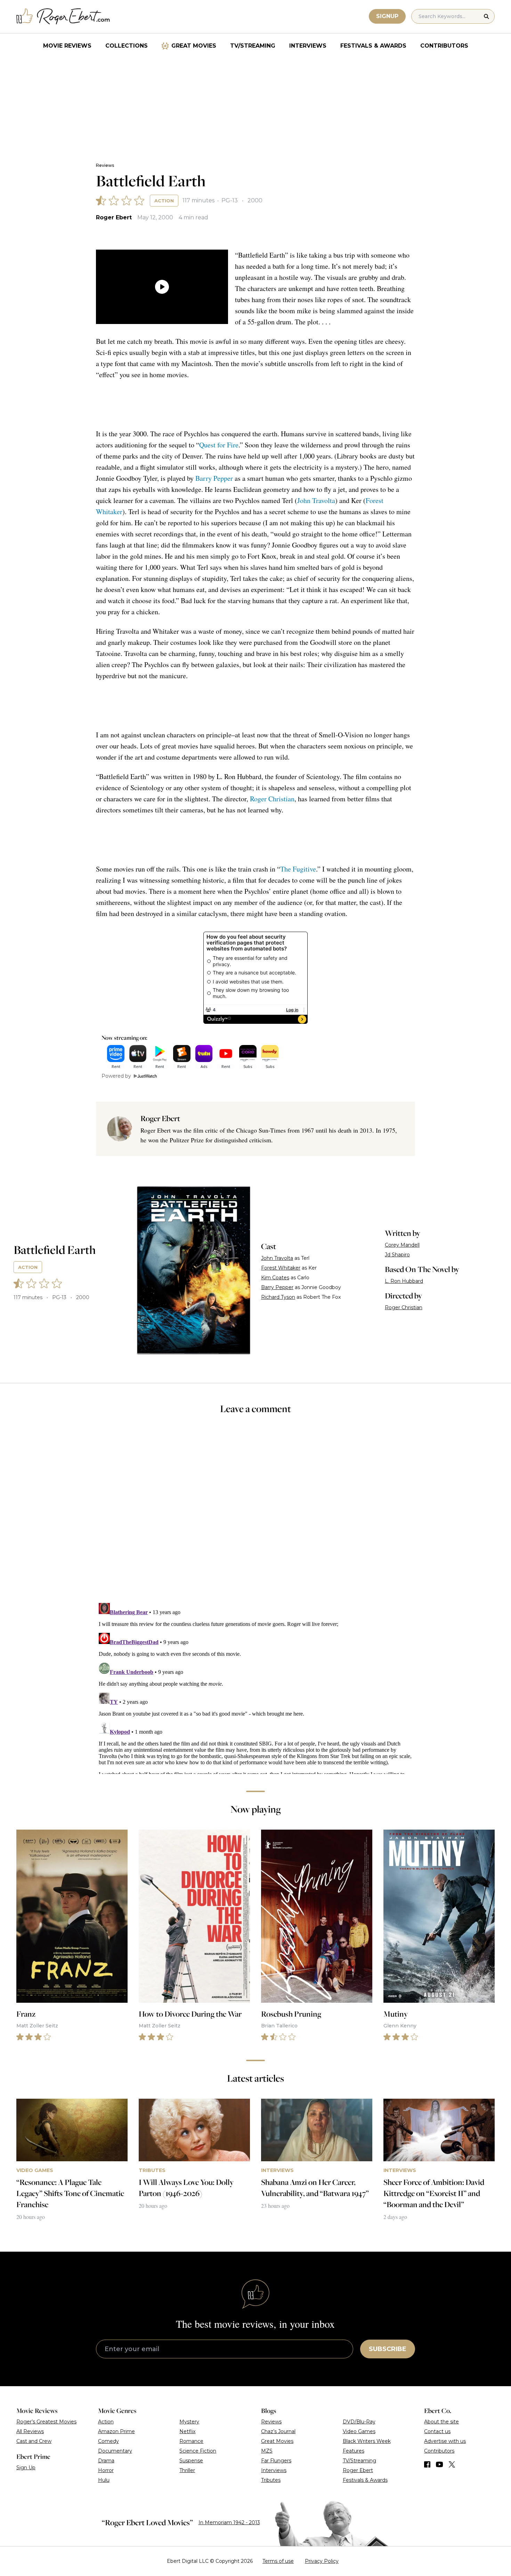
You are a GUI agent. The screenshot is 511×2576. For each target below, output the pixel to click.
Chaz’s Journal (278, 2431)
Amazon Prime (116, 2431)
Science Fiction (198, 2451)
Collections (127, 46)
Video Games (359, 2431)
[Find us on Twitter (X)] (452, 2464)
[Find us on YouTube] (440, 2464)
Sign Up (26, 2468)
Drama (106, 2461)
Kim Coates (275, 1278)
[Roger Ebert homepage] (63, 17)
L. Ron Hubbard (404, 1281)
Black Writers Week (367, 2441)
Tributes (271, 2480)
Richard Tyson (278, 1297)
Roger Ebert (114, 217)
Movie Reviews (67, 46)
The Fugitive (298, 869)
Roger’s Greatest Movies (46, 2422)
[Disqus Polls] (255, 1513)
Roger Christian (272, 799)
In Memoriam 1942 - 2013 (229, 2522)
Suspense (191, 2461)
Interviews (308, 46)
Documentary (115, 2451)
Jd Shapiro (397, 1255)
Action (164, 201)
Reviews (105, 165)
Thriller (187, 2470)
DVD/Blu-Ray (359, 2422)
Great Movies (194, 46)
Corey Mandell (402, 1245)
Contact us (437, 2431)
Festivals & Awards (373, 46)
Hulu (104, 2480)
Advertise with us (445, 2441)
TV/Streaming (253, 46)
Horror (106, 2470)
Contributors (444, 46)
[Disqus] (255, 1687)
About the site (441, 2422)
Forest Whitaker (281, 1268)
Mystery (189, 2422)
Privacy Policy (322, 2561)
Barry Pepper (214, 478)
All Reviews (30, 2431)
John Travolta (316, 500)
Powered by (116, 1076)
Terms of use (278, 2561)
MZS (267, 2451)
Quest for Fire (219, 445)
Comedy (108, 2441)
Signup (387, 16)
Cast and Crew (34, 2441)
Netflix (187, 2431)
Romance (191, 2441)
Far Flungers (276, 2461)
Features (354, 2451)
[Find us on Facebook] (427, 2464)
